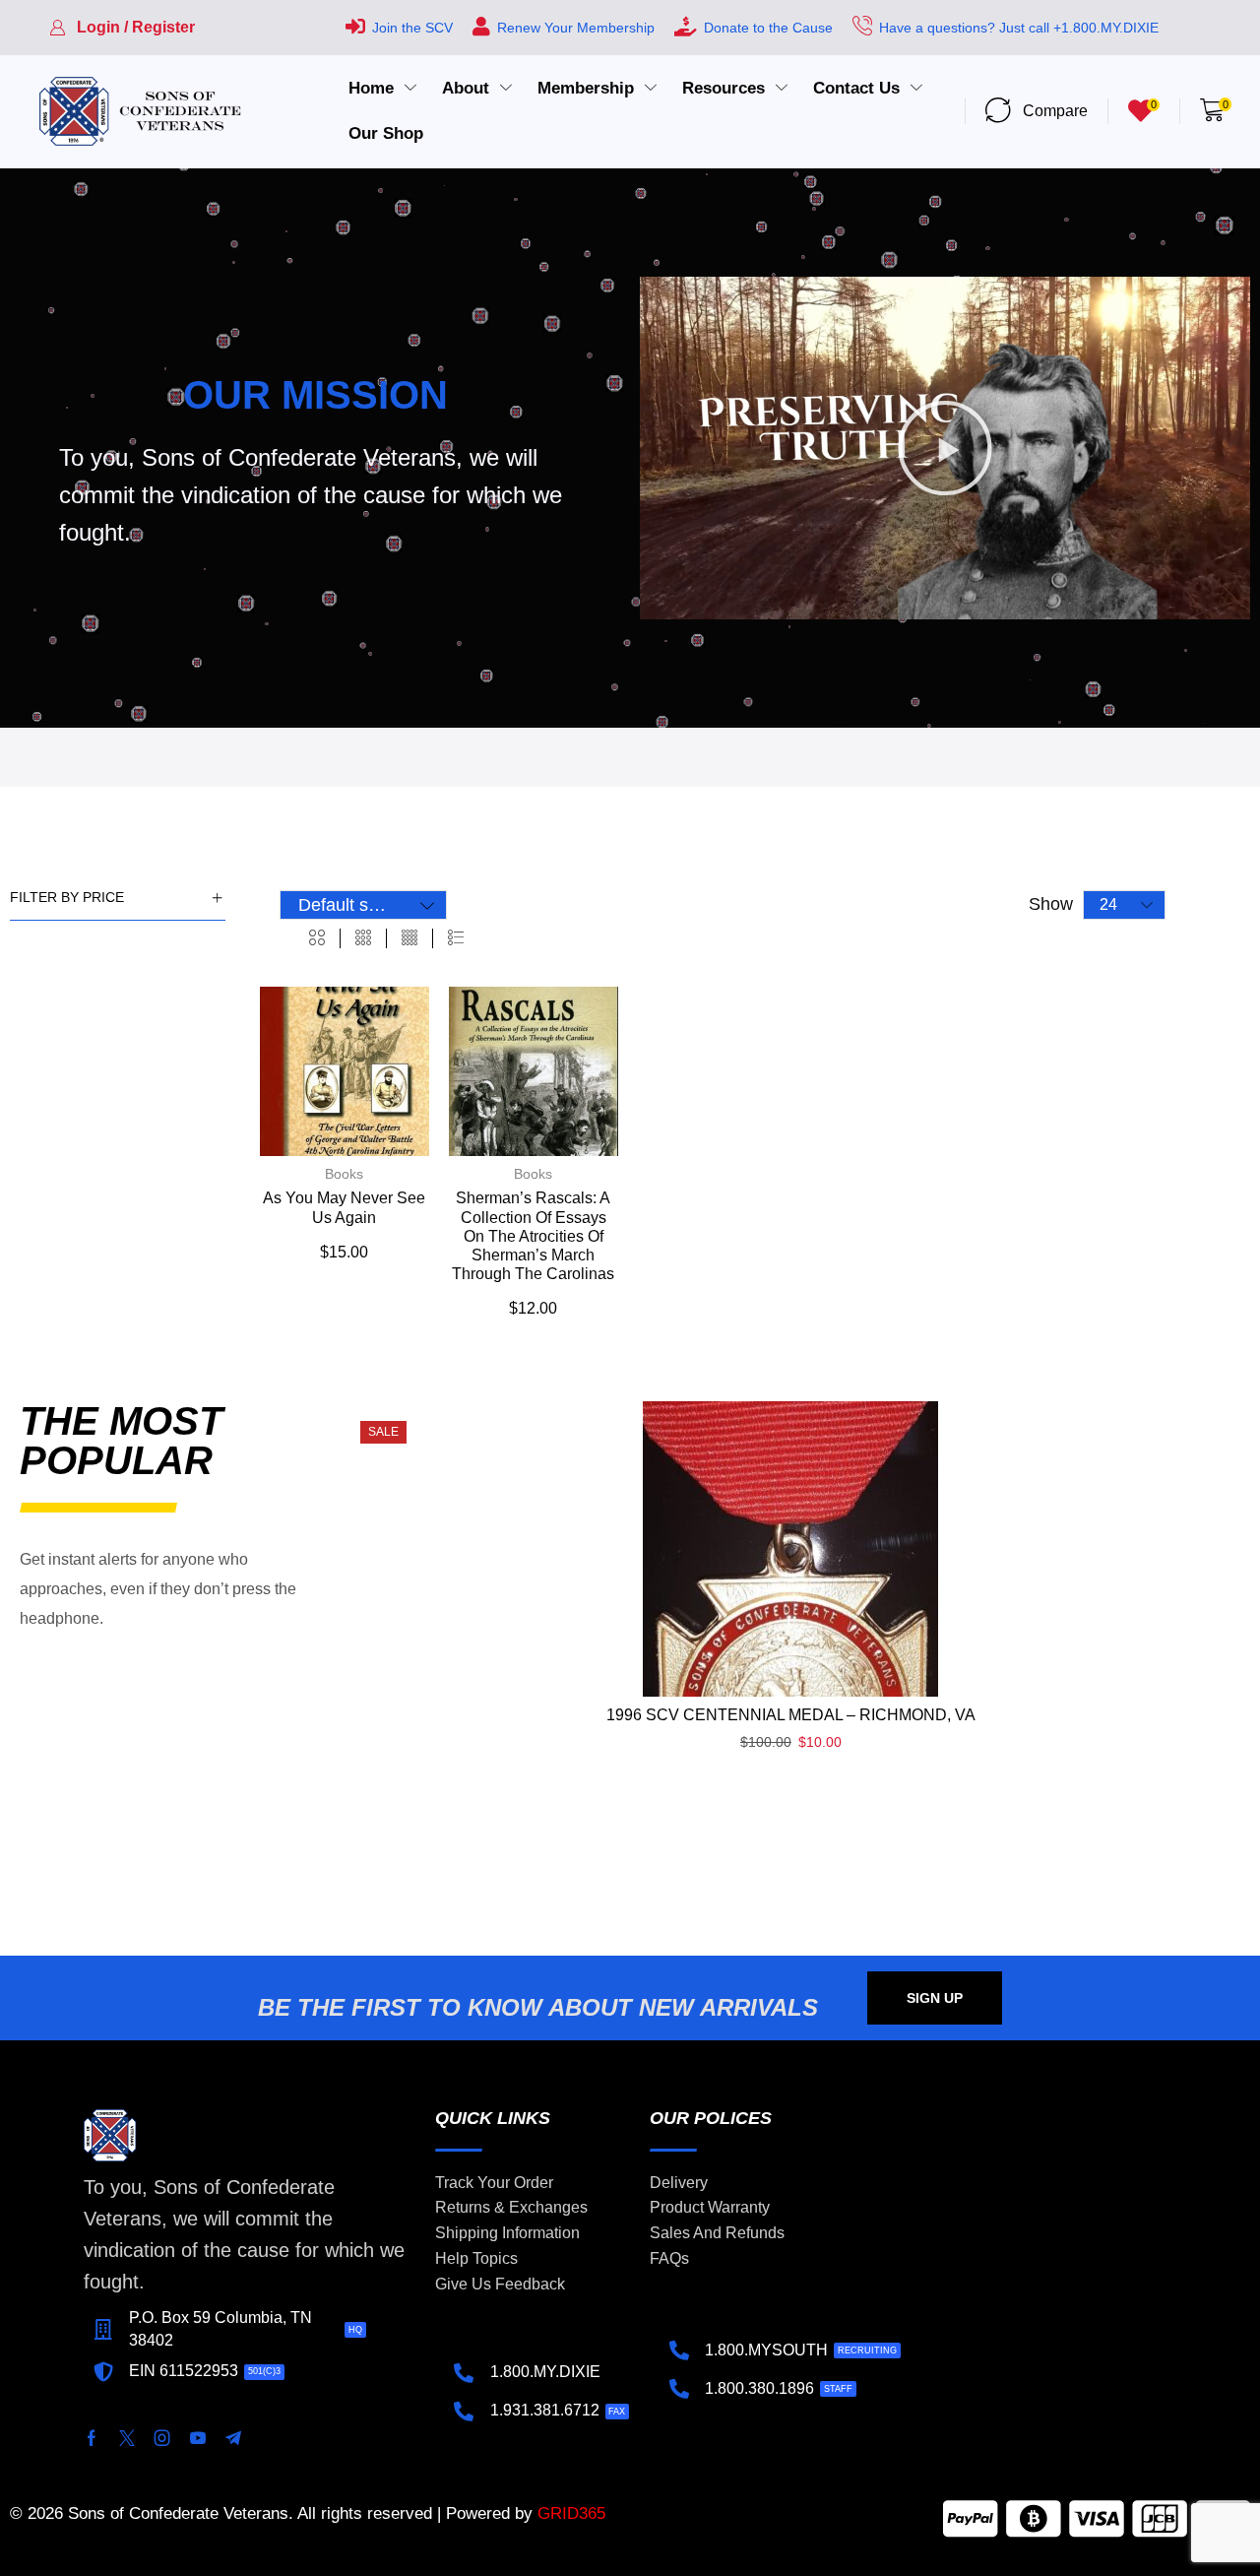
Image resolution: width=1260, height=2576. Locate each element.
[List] (456, 938)
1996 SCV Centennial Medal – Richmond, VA (791, 1715)
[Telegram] (233, 2438)
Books (344, 1174)
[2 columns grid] (317, 938)
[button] (122, 28)
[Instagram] (162, 2438)
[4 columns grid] (409, 938)
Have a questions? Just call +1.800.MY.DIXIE (1019, 28)
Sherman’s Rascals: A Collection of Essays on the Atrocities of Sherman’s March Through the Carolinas (533, 1236)
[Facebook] (92, 2438)
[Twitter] (127, 2438)
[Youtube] (198, 2438)
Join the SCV (412, 28)
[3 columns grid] (363, 938)
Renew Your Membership (576, 28)
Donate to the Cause (768, 28)
